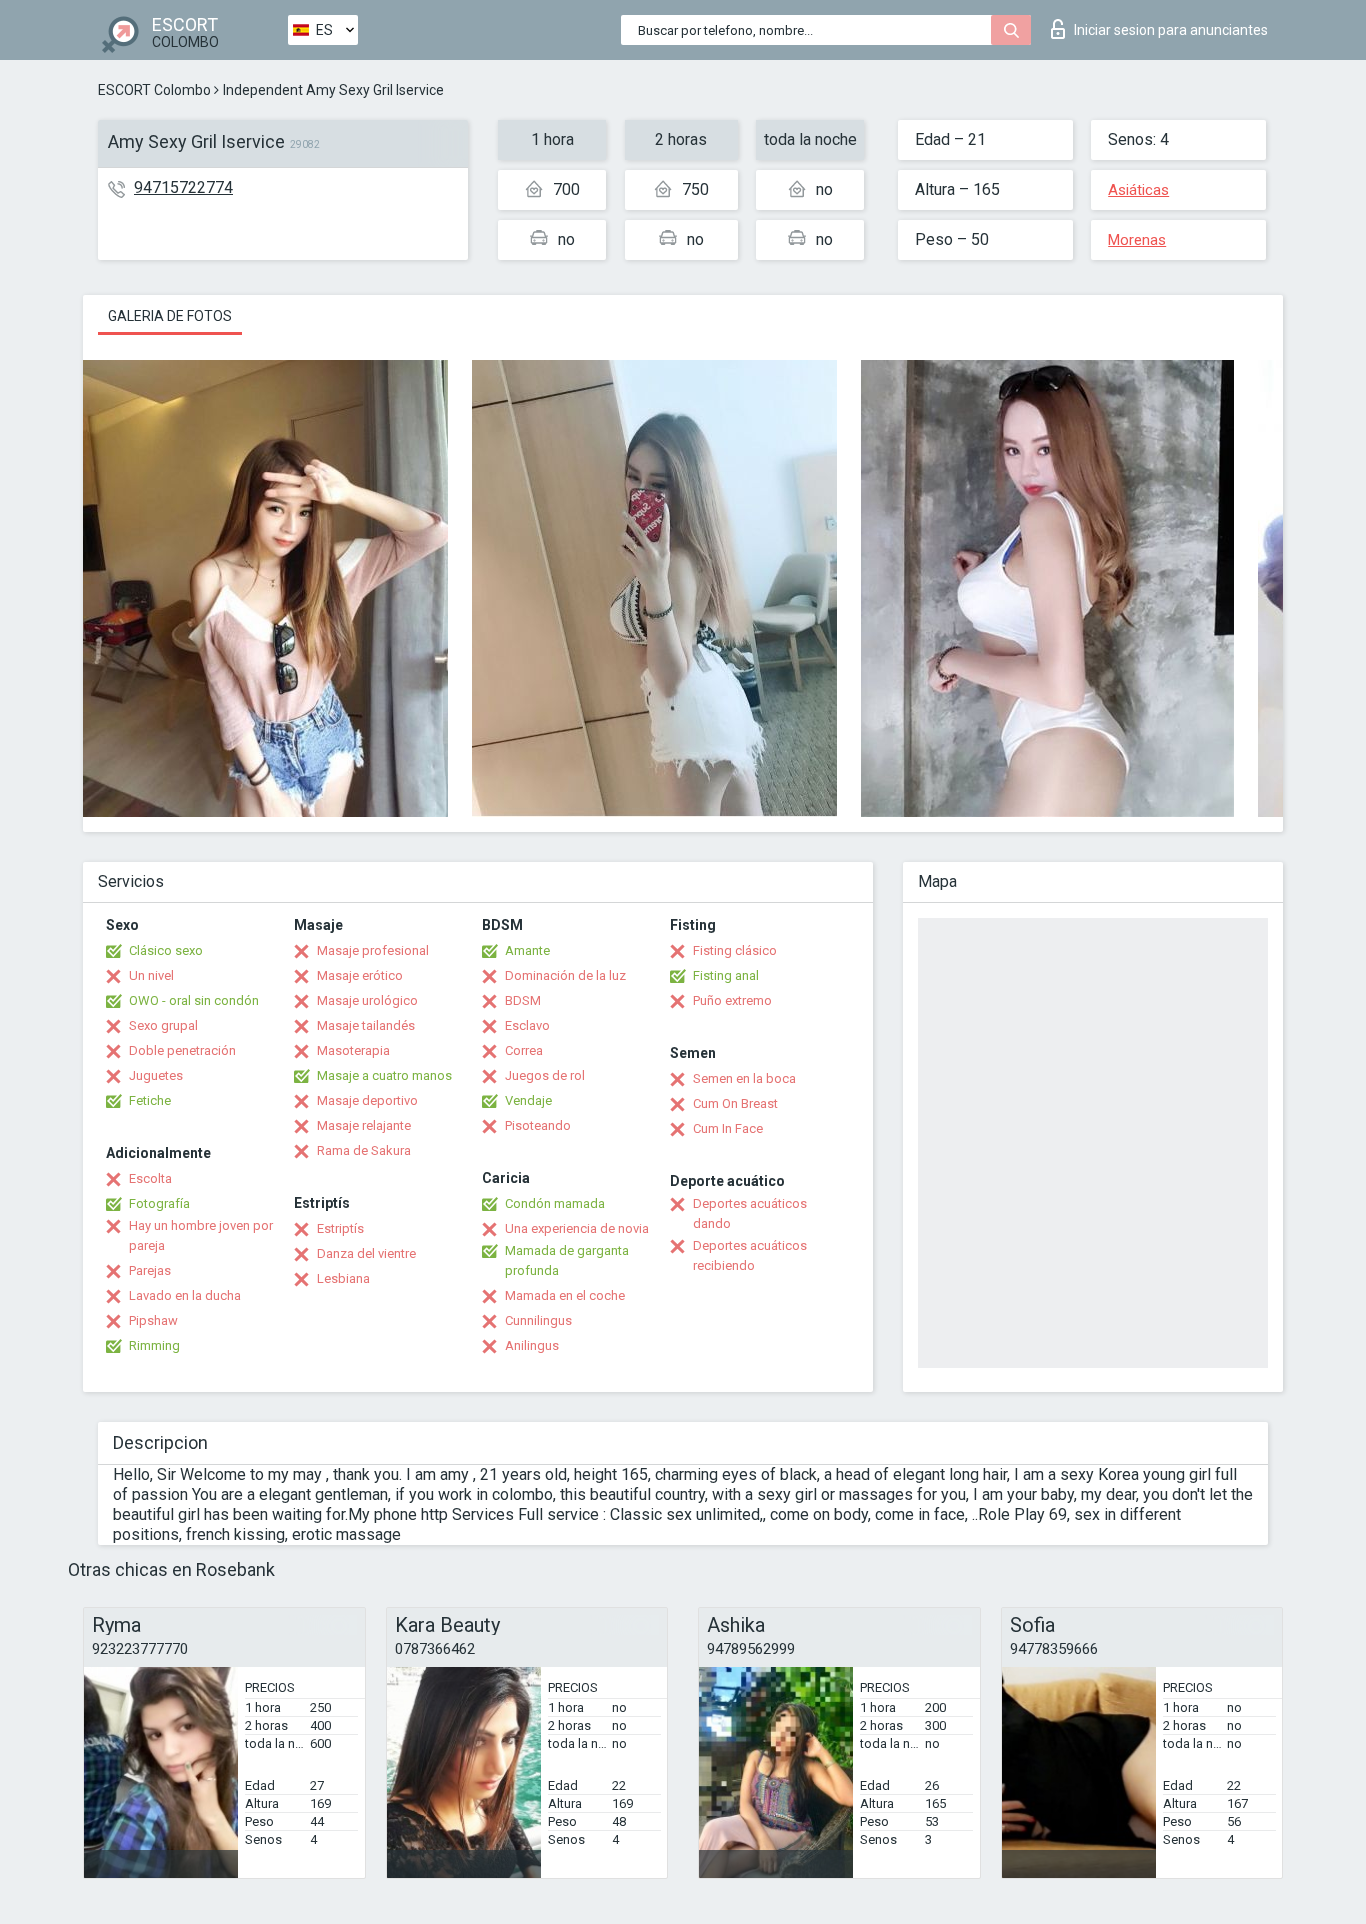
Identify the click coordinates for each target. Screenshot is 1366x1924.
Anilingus (532, 1345)
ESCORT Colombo (154, 90)
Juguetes (156, 1075)
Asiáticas (1138, 190)
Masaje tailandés (366, 1025)
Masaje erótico (360, 975)
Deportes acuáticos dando (750, 1213)
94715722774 (183, 187)
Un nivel (151, 975)
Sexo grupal (163, 1025)
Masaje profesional (373, 950)
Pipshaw (153, 1320)
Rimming (154, 1345)
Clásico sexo (166, 950)
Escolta (150, 1178)
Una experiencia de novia (577, 1228)
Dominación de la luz (565, 975)
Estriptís (340, 1228)
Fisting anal (726, 975)
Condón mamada (555, 1203)
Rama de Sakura (364, 1150)
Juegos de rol (545, 1075)
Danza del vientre (366, 1253)
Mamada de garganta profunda (567, 1260)
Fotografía (159, 1203)
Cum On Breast (735, 1103)
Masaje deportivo (367, 1100)
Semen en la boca (744, 1078)
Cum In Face (728, 1128)
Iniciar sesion (1171, 30)
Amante (527, 950)
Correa (524, 1050)
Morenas (1137, 240)
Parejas (150, 1270)
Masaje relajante (364, 1125)
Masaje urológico (367, 1000)
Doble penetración (182, 1050)
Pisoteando (538, 1125)
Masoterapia (353, 1050)
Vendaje (528, 1100)
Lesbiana (343, 1278)
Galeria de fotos (170, 316)
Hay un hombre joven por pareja (201, 1235)
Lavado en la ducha (185, 1295)
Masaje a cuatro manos (384, 1075)
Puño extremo (732, 1000)
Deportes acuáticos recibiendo (750, 1255)
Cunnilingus (538, 1320)
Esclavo (527, 1025)
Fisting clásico (735, 950)
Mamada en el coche (565, 1295)
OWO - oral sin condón (194, 1000)
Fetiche (150, 1100)
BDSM (523, 1000)
